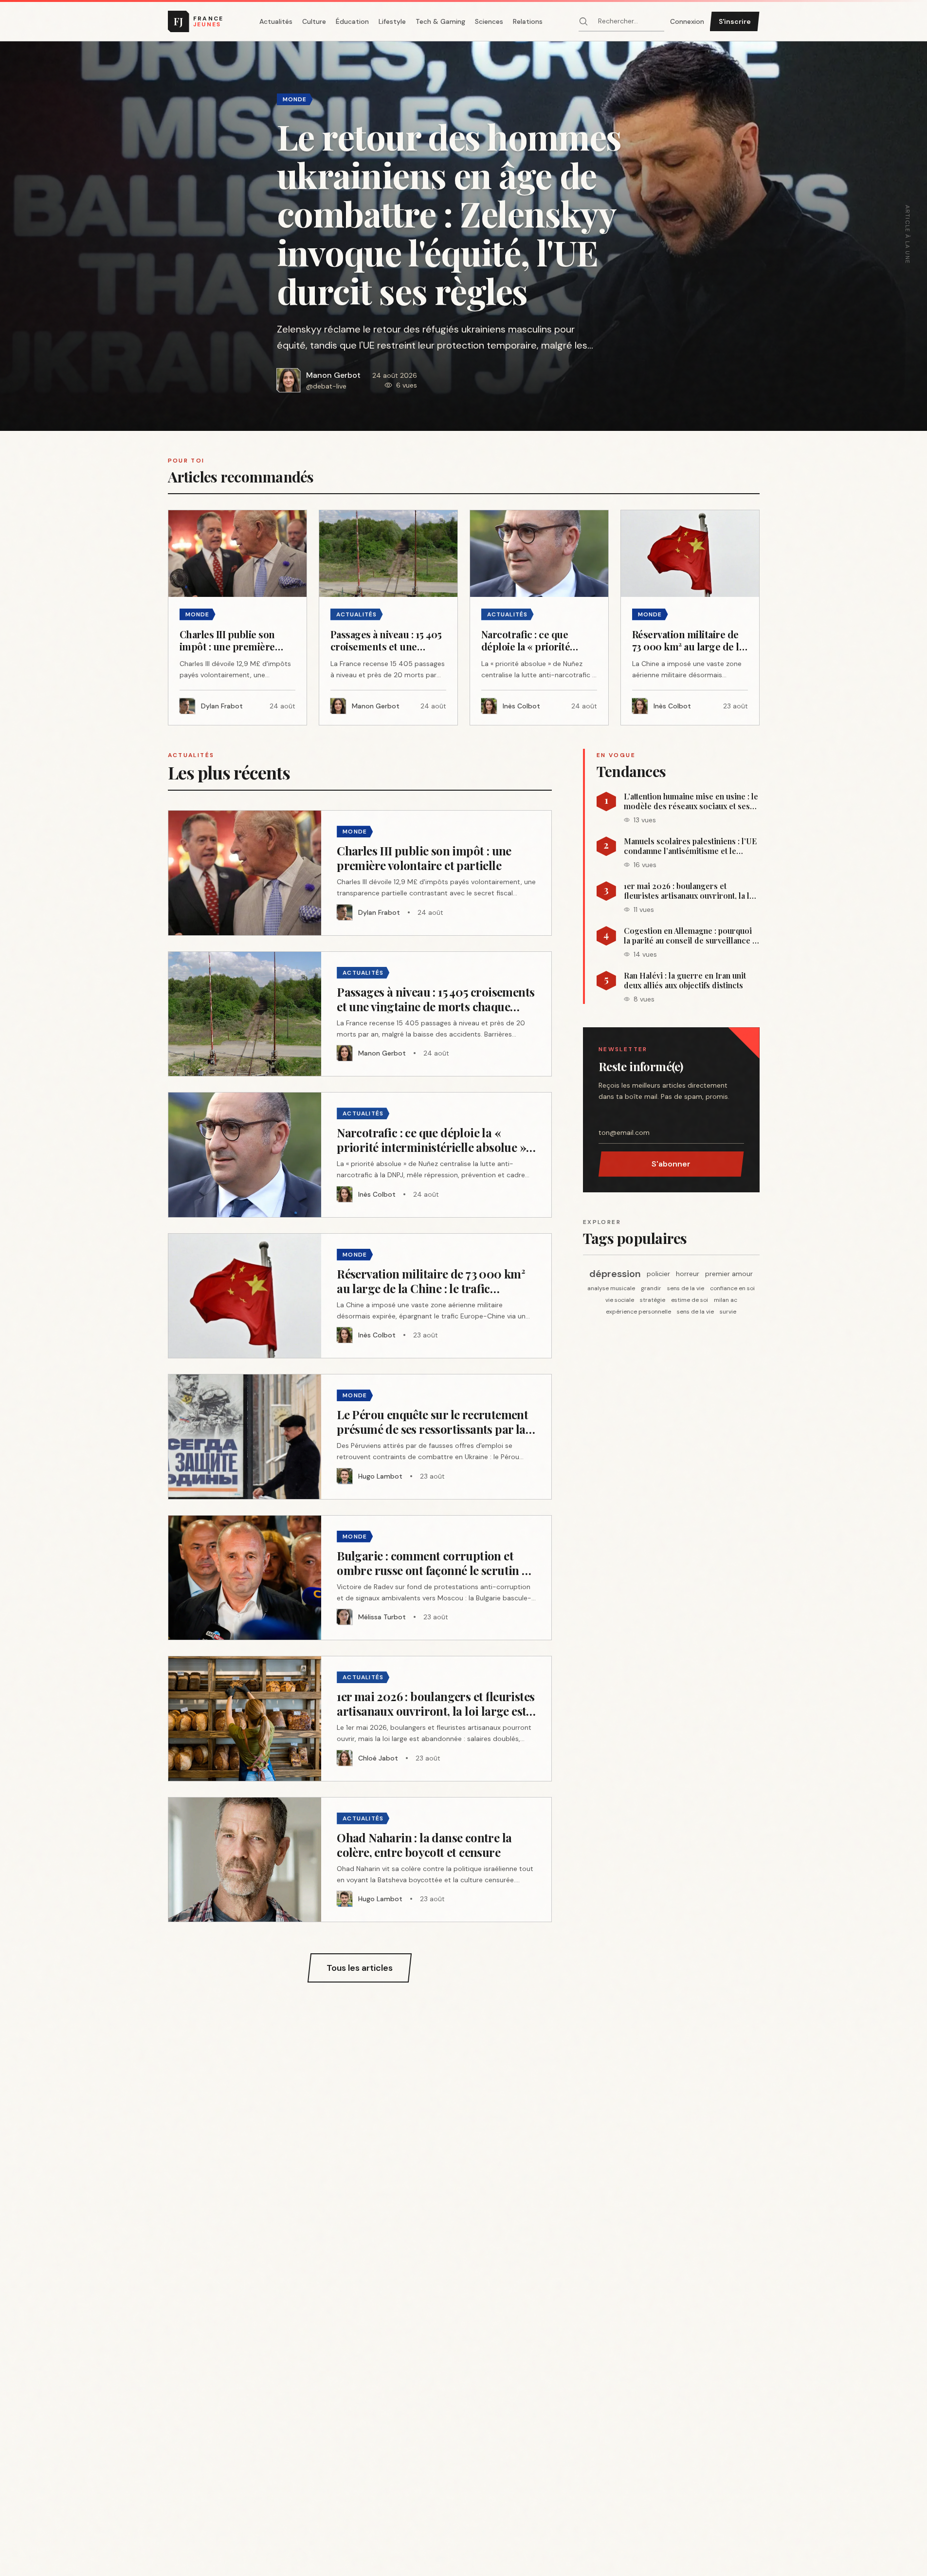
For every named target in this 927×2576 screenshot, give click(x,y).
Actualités (276, 21)
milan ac (726, 1300)
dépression (615, 1274)
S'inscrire (735, 21)
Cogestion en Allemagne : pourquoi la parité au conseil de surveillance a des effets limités (690, 936)
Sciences (489, 21)
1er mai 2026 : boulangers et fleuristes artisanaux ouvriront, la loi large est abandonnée (690, 891)
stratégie (653, 1300)
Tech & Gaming (440, 21)
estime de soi (690, 1300)
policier (658, 1274)
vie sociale (620, 1300)
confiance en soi (732, 1288)
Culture (314, 21)
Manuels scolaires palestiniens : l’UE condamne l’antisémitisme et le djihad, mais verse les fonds (690, 846)
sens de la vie (686, 1288)
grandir (651, 1288)
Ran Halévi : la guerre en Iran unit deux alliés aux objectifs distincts (685, 981)
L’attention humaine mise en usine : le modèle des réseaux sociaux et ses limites (691, 801)
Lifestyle (392, 21)
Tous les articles (360, 1968)
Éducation (352, 21)
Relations (528, 21)
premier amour (729, 1274)
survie (728, 1312)
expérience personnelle (638, 1312)
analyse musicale (611, 1288)
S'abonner (671, 1164)
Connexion (687, 21)
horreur (688, 1274)
